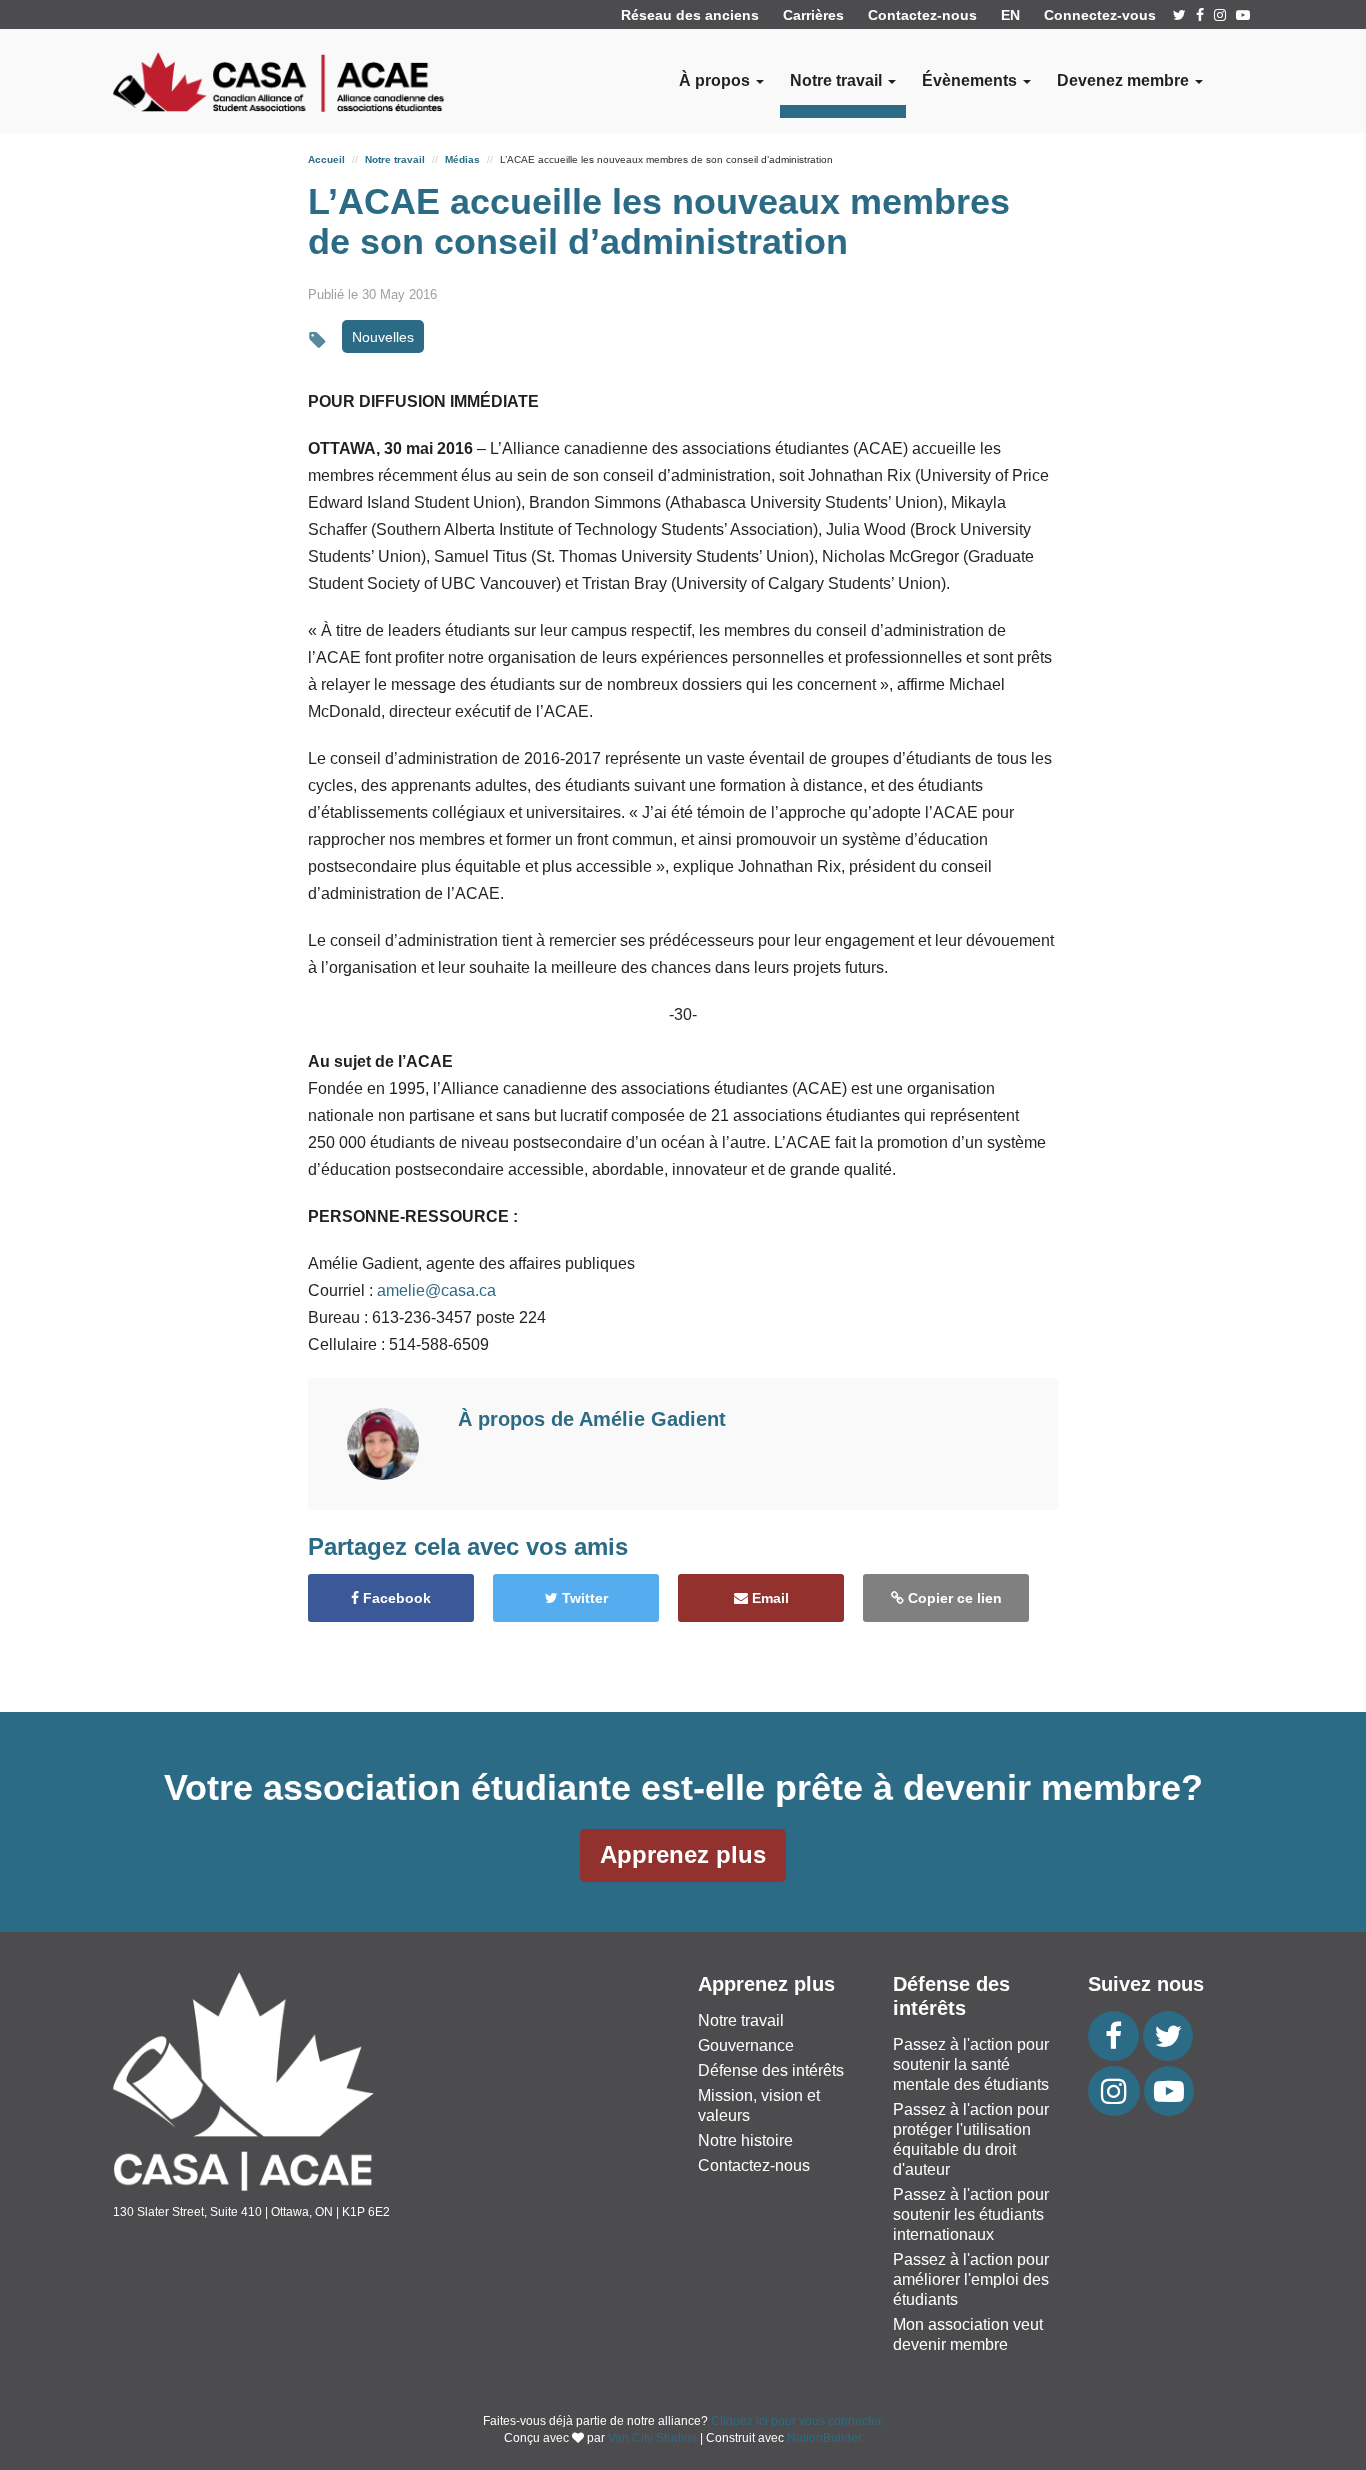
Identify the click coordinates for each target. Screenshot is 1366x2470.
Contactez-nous (922, 15)
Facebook (395, 1598)
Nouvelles (383, 337)
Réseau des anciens (690, 15)
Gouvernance (746, 2045)
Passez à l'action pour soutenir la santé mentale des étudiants (971, 2064)
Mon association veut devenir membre (968, 2334)
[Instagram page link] (1220, 15)
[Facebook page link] (1200, 15)
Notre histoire (745, 2140)
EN (1010, 15)
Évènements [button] (971, 80)
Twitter (583, 1598)
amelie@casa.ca (436, 1290)
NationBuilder (824, 2438)
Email (768, 1598)
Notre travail (395, 159)
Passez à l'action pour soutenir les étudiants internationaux (971, 2214)
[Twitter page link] (1179, 15)
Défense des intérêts (771, 2070)
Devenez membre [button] (1125, 80)
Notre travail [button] (838, 80)
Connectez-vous (1100, 15)
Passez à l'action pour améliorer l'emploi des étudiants (971, 2279)
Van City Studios (652, 2438)
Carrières (813, 15)
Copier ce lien (953, 1598)
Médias (462, 159)
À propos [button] (716, 80)
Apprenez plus (683, 1854)
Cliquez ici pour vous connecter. (797, 2421)
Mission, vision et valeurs (759, 2105)
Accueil (326, 159)
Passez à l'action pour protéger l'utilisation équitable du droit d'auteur (971, 2139)
